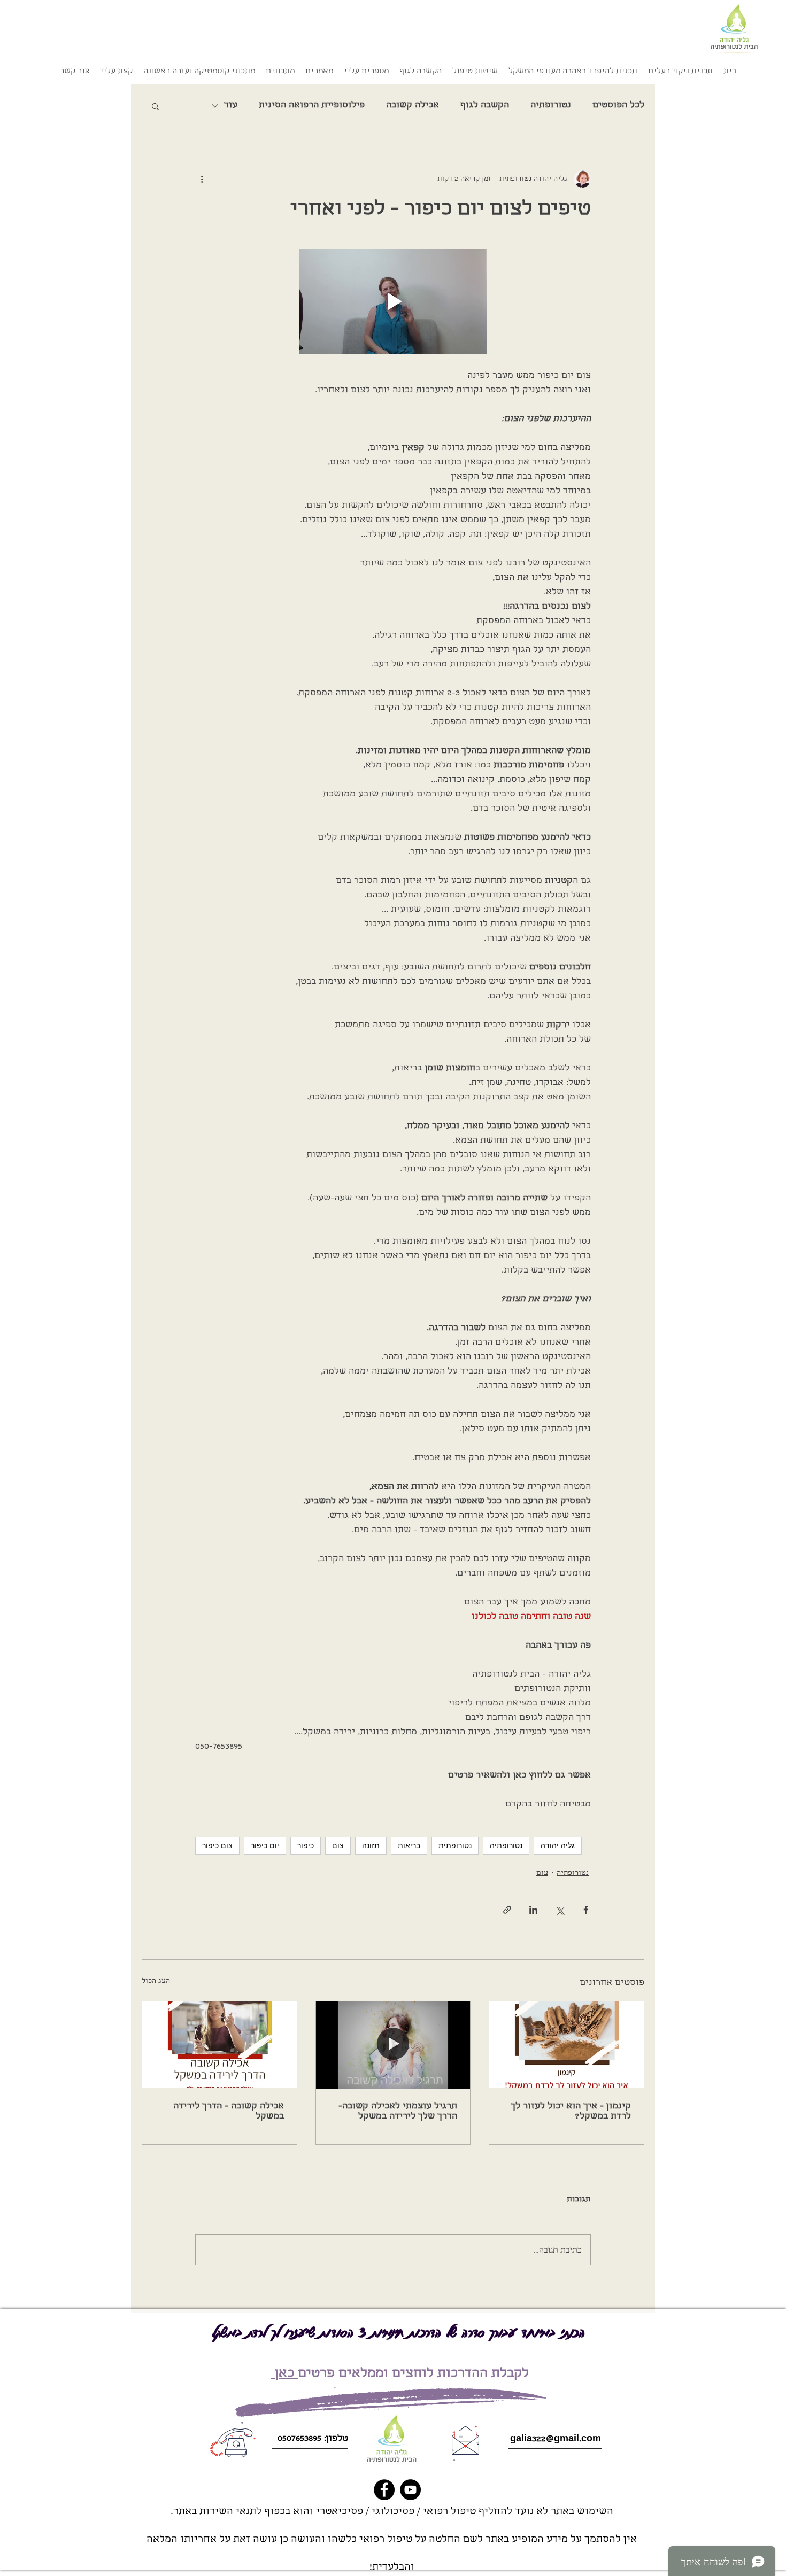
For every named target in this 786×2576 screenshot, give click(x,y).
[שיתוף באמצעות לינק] (507, 1910)
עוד (231, 106)
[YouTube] (410, 2490)
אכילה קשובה (413, 106)
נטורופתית (455, 1845)
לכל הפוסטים (618, 106)
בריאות (409, 1845)
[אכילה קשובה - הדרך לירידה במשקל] (219, 2045)
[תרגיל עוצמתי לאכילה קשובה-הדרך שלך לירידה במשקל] (393, 2045)
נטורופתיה (551, 106)
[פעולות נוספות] (202, 179)
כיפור (306, 1845)
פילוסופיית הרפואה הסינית (312, 106)
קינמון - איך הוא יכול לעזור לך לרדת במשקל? (571, 2112)
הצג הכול (156, 1981)
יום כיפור (265, 1845)
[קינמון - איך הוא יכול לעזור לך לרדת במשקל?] (567, 2045)
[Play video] (393, 302)
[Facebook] (384, 2490)
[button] (155, 106)
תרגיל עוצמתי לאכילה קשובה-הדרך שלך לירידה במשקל (398, 2112)
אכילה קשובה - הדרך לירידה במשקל (229, 2112)
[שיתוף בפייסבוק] (586, 1910)
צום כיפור (217, 1845)
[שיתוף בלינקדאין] (533, 1910)
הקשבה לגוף (485, 106)
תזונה (371, 1845)
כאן (284, 2374)
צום (338, 1845)
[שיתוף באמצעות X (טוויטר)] (560, 1910)
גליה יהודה (558, 1845)
